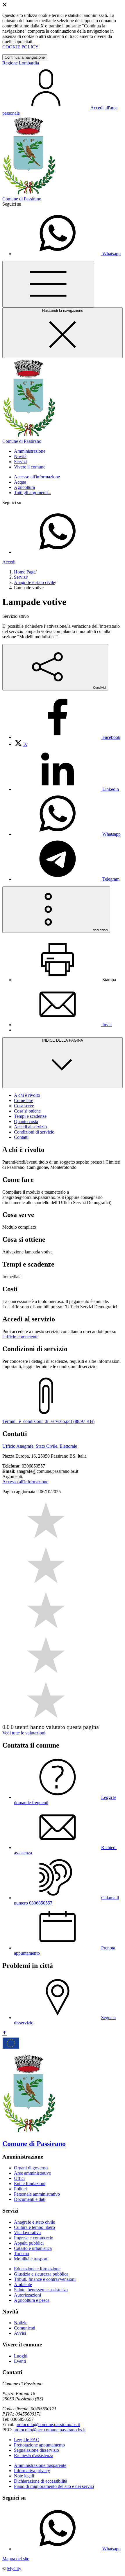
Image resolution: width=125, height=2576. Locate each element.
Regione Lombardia (21, 63)
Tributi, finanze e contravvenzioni (45, 2279)
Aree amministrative (32, 2173)
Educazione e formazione (37, 2269)
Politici (20, 2189)
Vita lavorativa (27, 2233)
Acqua (20, 482)
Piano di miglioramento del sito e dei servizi (54, 2486)
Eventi (20, 2361)
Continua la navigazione (25, 57)
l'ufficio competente (20, 1337)
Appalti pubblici (29, 2243)
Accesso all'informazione (37, 477)
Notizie (21, 2323)
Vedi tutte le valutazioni (24, 1733)
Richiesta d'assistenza (34, 2455)
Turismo (22, 2254)
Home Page (25, 572)
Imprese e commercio (34, 2238)
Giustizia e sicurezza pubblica (41, 2274)
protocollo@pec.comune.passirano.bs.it (49, 2430)
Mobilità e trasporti (31, 2259)
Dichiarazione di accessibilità (41, 2481)
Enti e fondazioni (30, 2184)
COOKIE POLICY (20, 47)
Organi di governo (31, 2168)
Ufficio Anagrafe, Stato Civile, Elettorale (40, 1446)
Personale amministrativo (37, 2194)
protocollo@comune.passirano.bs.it (48, 2424)
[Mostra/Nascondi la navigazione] (48, 284)
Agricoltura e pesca (32, 2300)
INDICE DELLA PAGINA (63, 1040)
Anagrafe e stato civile (34, 582)
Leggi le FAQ (27, 2440)
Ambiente (23, 2284)
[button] (30, 451)
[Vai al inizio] (5, 2033)
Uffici (19, 2178)
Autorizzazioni (27, 2295)
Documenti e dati (30, 2199)
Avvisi (20, 2333)
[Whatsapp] (58, 552)
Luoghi (21, 2356)
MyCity (14, 2569)
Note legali (24, 2476)
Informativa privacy (32, 2471)
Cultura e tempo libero (34, 2227)
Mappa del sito (16, 2559)
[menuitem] (67, 737)
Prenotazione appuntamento (39, 2445)
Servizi (20, 577)
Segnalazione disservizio (36, 2450)
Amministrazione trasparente (40, 2465)
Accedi (9, 562)
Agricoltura (24, 487)
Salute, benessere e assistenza (41, 2290)
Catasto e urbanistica (33, 2248)
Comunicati (25, 2328)
